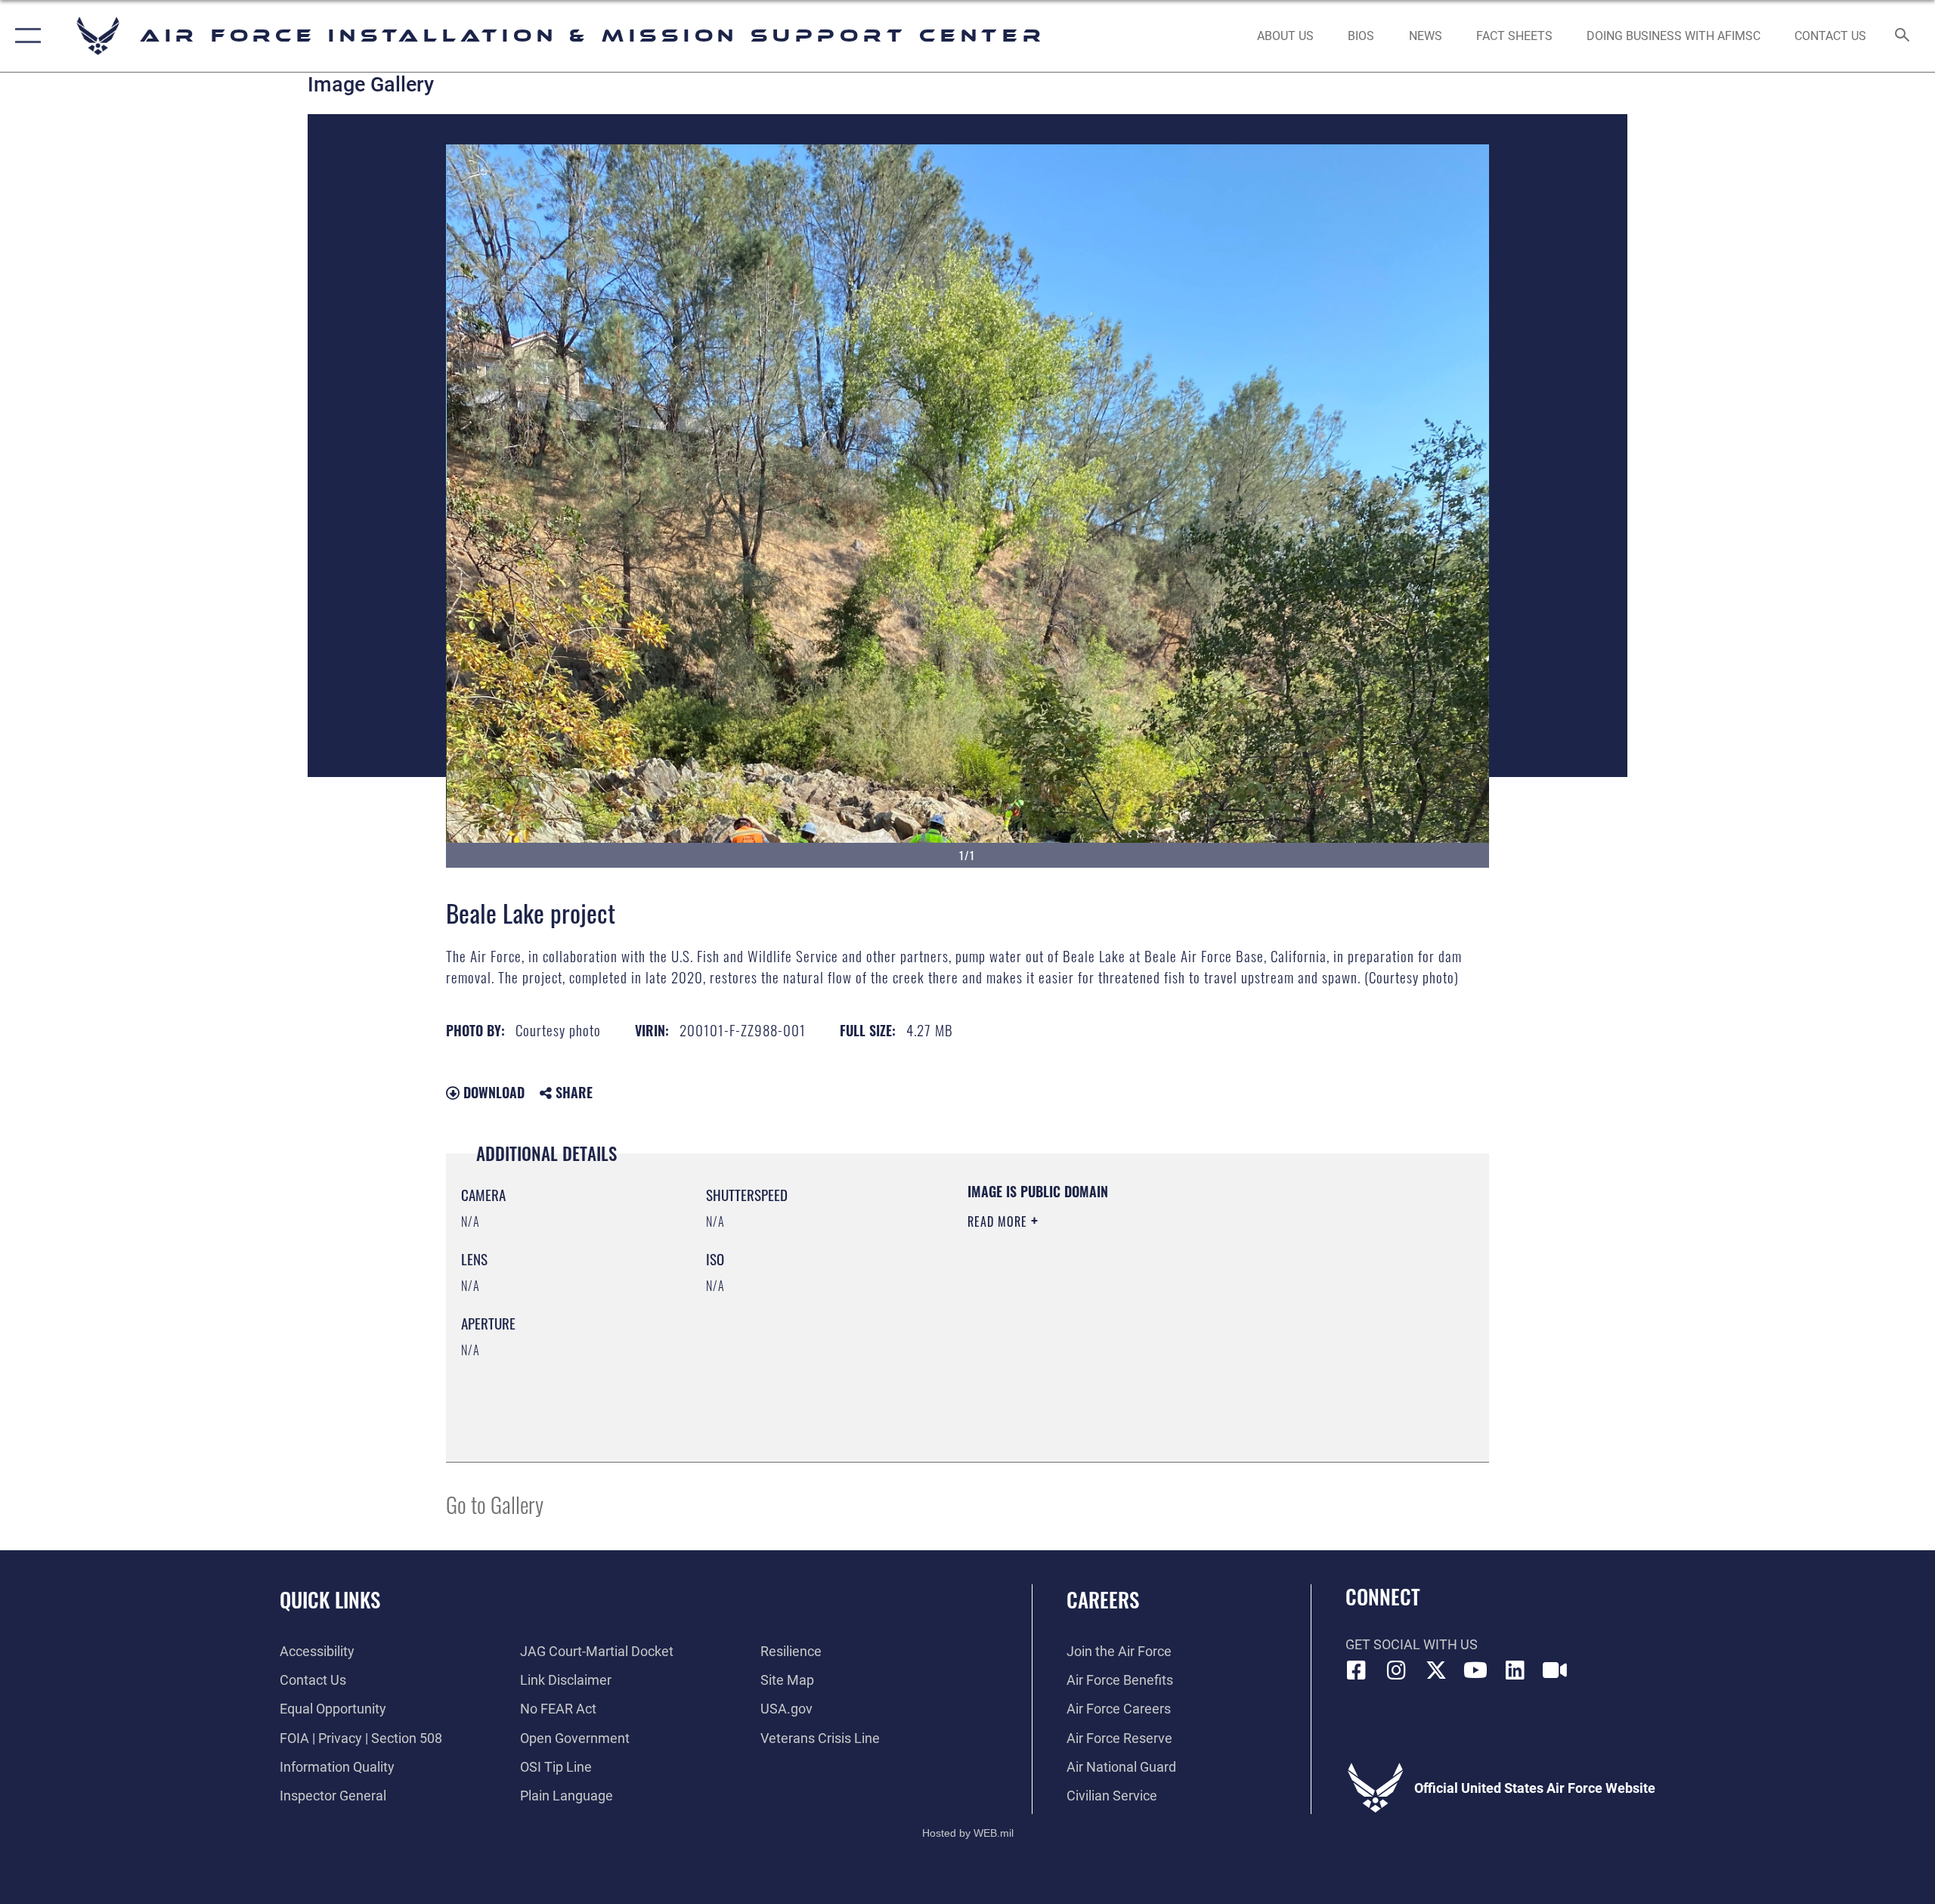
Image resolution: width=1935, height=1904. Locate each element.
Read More (999, 1221)
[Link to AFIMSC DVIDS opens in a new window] (1555, 1670)
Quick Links (330, 1599)
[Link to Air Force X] (1436, 1670)
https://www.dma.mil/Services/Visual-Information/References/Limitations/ (1145, 1317)
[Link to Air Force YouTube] (1475, 1670)
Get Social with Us (1412, 1644)
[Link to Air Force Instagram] (1396, 1670)
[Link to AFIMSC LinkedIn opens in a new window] (1515, 1670)
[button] (25, 36)
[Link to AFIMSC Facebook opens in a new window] (1357, 1670)
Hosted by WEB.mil (968, 1833)
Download (492, 1092)
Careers (1103, 1599)
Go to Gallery (495, 1504)
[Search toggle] (1903, 36)
